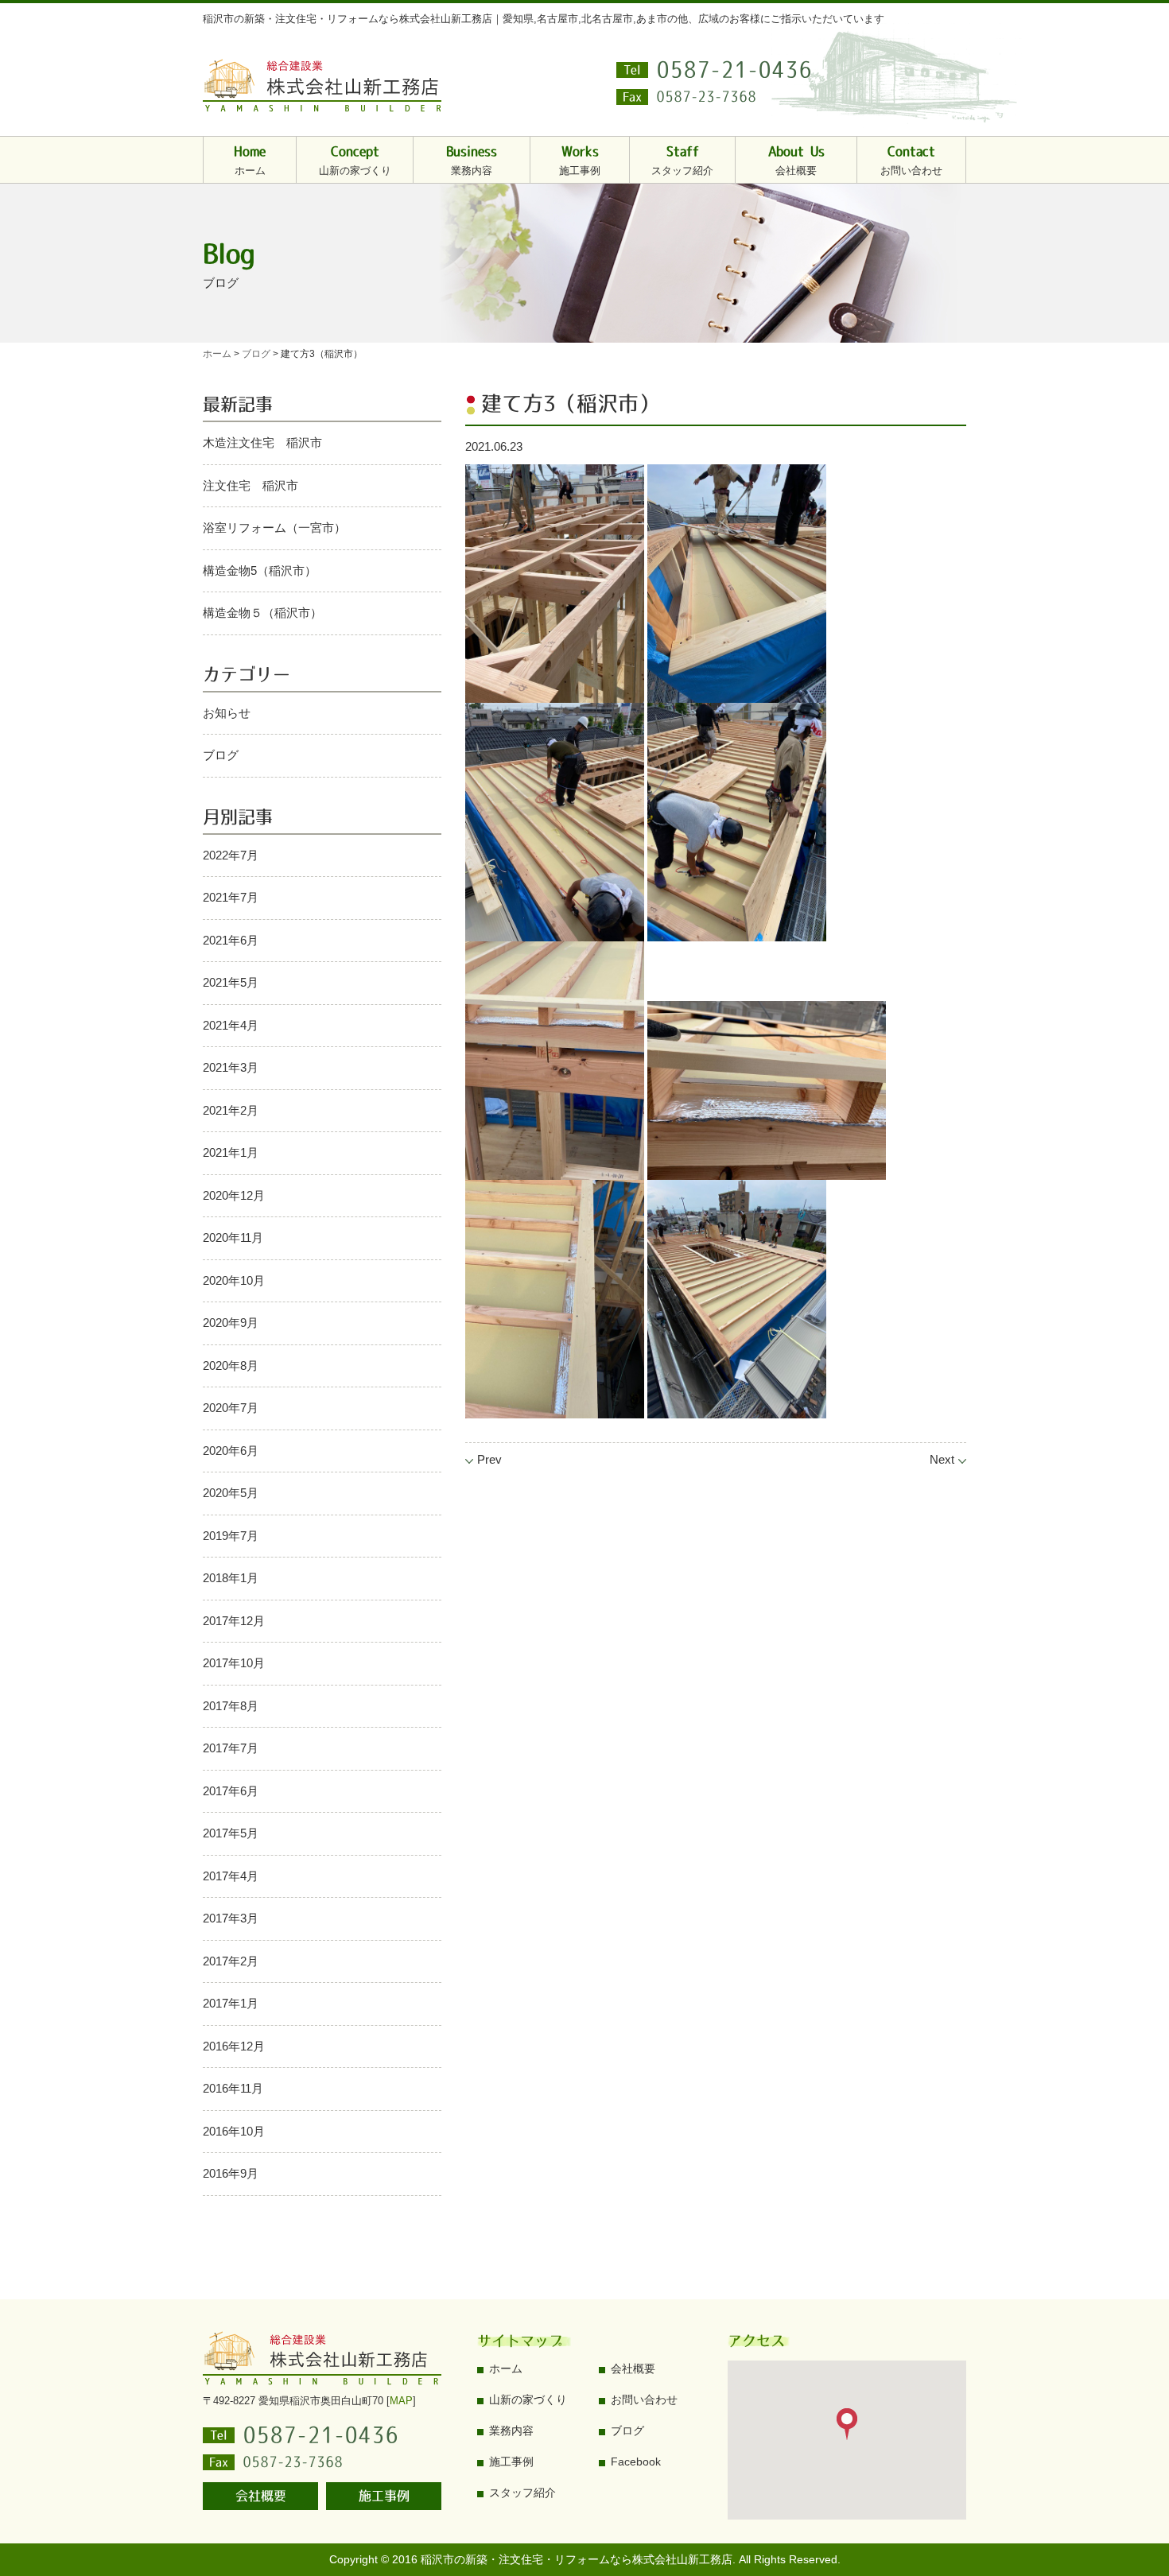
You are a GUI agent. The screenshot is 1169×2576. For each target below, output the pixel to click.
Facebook (636, 2462)
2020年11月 (233, 1238)
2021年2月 (231, 1110)
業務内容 (511, 2431)
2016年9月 (231, 2173)
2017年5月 (231, 1833)
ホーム (506, 2368)
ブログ (221, 755)
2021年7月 (231, 897)
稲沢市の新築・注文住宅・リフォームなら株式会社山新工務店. (578, 2559)
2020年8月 (231, 1366)
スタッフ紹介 (522, 2493)
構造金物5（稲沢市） (260, 570)
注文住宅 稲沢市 (250, 485)
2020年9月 (231, 1323)
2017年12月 (234, 1621)
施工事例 (384, 2496)
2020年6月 (231, 1451)
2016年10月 (234, 2131)
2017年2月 (231, 1961)
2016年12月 (234, 2046)
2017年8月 (231, 1706)
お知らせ (227, 713)
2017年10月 (234, 1663)
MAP (401, 2401)
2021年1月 (231, 1152)
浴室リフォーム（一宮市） (274, 528)
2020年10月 (234, 1280)
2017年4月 (231, 1876)
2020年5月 (231, 1493)
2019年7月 (231, 1536)
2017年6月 (231, 1791)
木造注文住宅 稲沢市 (262, 442)
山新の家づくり (528, 2399)
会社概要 (261, 2496)
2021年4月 (231, 1025)
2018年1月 (231, 1578)
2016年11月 (233, 2088)
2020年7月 (231, 1408)
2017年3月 (231, 1918)
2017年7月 (231, 1748)
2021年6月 (231, 940)
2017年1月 (231, 2003)
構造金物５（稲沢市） (262, 613)
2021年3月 (231, 1067)
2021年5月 (231, 982)
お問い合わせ (644, 2399)
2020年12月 (234, 1195)
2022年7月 (231, 855)
